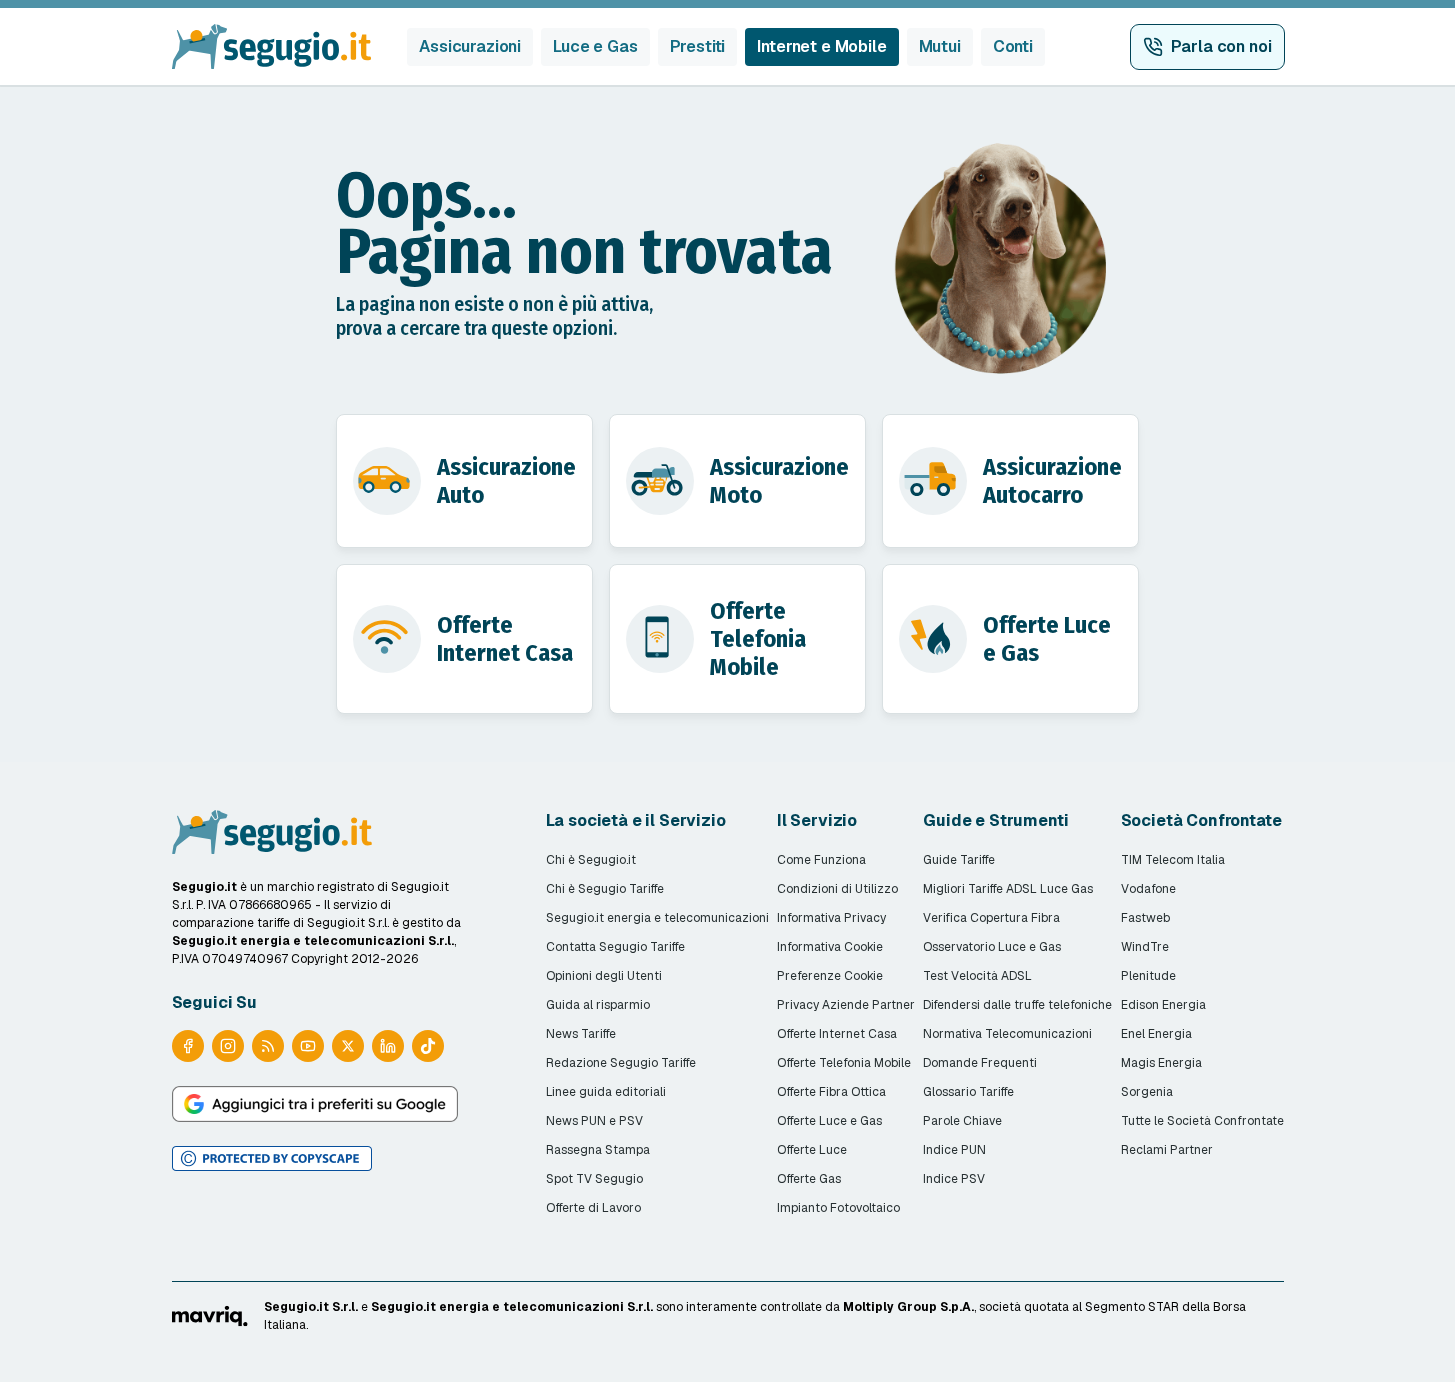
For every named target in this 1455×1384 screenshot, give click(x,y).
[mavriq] (210, 1316)
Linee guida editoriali (606, 1092)
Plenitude (1148, 976)
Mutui (940, 46)
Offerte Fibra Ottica (831, 1092)
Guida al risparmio (598, 1005)
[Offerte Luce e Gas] (1010, 639)
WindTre (1145, 947)
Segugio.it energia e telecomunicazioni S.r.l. (512, 1307)
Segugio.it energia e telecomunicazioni (657, 918)
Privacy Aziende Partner (846, 1005)
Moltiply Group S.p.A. (908, 1307)
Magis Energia (1161, 1063)
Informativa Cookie (830, 947)
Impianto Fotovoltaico (838, 1208)
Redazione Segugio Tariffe (621, 1063)
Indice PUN (954, 1150)
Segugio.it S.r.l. (311, 1307)
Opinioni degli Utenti (604, 976)
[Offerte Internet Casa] (464, 639)
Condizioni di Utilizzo (837, 889)
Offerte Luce (812, 1150)
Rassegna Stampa (598, 1150)
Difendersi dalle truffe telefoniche (1017, 1005)
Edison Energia (1163, 1005)
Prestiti (698, 46)
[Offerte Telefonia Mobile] (737, 639)
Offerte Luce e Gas (829, 1121)
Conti (1013, 46)
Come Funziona (821, 860)
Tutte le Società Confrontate (1202, 1121)
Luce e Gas (595, 46)
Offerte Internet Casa (837, 1034)
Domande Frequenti (980, 1063)
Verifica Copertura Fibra (991, 918)
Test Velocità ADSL (977, 976)
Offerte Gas (809, 1179)
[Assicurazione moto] (737, 481)
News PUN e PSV (594, 1121)
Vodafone (1148, 889)
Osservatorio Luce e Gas (992, 947)
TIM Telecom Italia (1173, 860)
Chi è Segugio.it (591, 860)
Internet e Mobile (821, 46)
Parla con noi (1221, 46)
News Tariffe (581, 1034)
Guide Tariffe (959, 860)
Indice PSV (954, 1179)
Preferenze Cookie (830, 976)
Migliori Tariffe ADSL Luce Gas (1008, 889)
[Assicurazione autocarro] (1010, 481)
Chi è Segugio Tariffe (605, 889)
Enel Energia (1156, 1034)
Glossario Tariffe (968, 1092)
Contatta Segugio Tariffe (615, 947)
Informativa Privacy (831, 918)
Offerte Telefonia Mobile (844, 1063)
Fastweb (1145, 918)
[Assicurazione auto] (464, 481)
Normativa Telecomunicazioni (1007, 1034)
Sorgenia (1147, 1092)
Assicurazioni (470, 46)
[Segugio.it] (272, 832)
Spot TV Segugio (594, 1179)
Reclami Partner (1167, 1150)
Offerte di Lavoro (593, 1208)
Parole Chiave (962, 1121)
